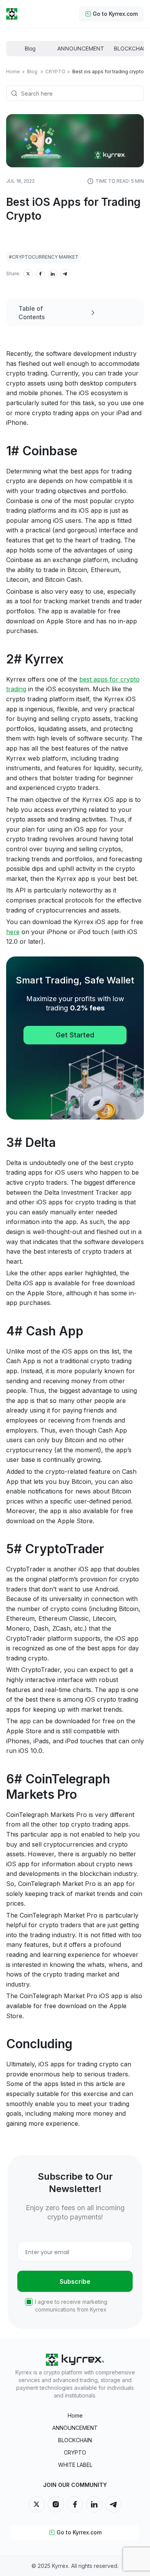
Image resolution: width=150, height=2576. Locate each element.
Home (13, 72)
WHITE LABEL (75, 2465)
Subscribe (75, 2281)
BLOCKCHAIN (75, 2440)
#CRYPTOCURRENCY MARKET (44, 257)
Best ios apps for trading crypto (108, 72)
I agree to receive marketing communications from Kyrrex (71, 2306)
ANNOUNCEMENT (75, 2428)
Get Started (75, 1035)
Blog (35, 72)
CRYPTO (75, 2452)
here (13, 932)
